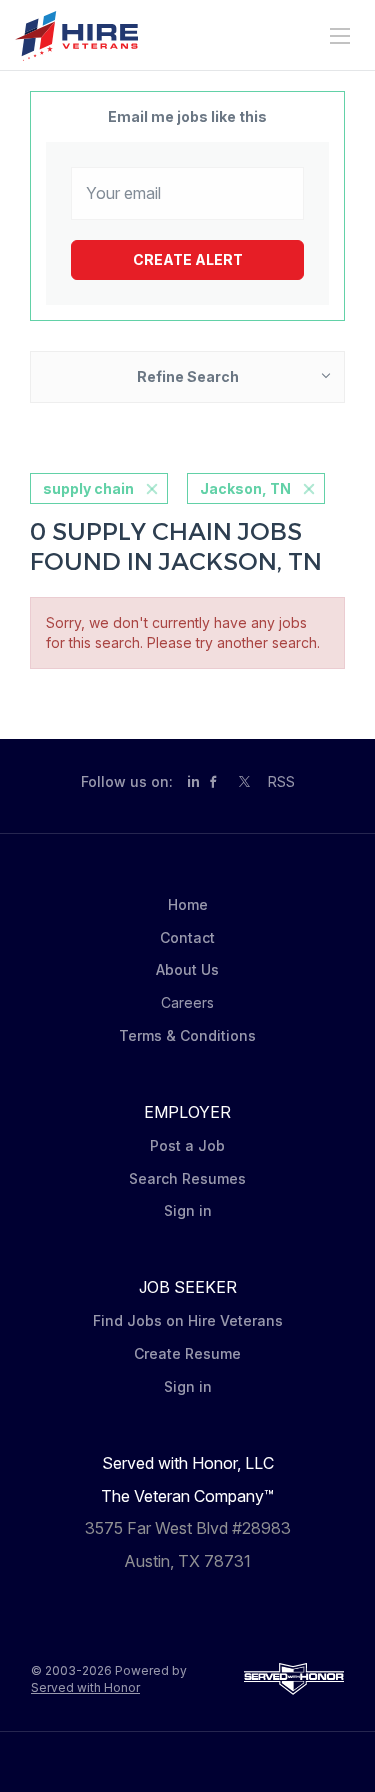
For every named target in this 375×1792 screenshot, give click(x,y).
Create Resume (187, 1353)
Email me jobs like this (187, 116)
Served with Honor (85, 1687)
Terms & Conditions (187, 1035)
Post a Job (187, 1145)
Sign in (188, 1210)
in (193, 781)
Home (188, 904)
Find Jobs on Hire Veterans (188, 1320)
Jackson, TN (245, 488)
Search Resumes (187, 1178)
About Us (187, 969)
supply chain (88, 488)
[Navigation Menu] (340, 36)
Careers (187, 1002)
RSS (281, 781)
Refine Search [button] (188, 376)
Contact (187, 937)
